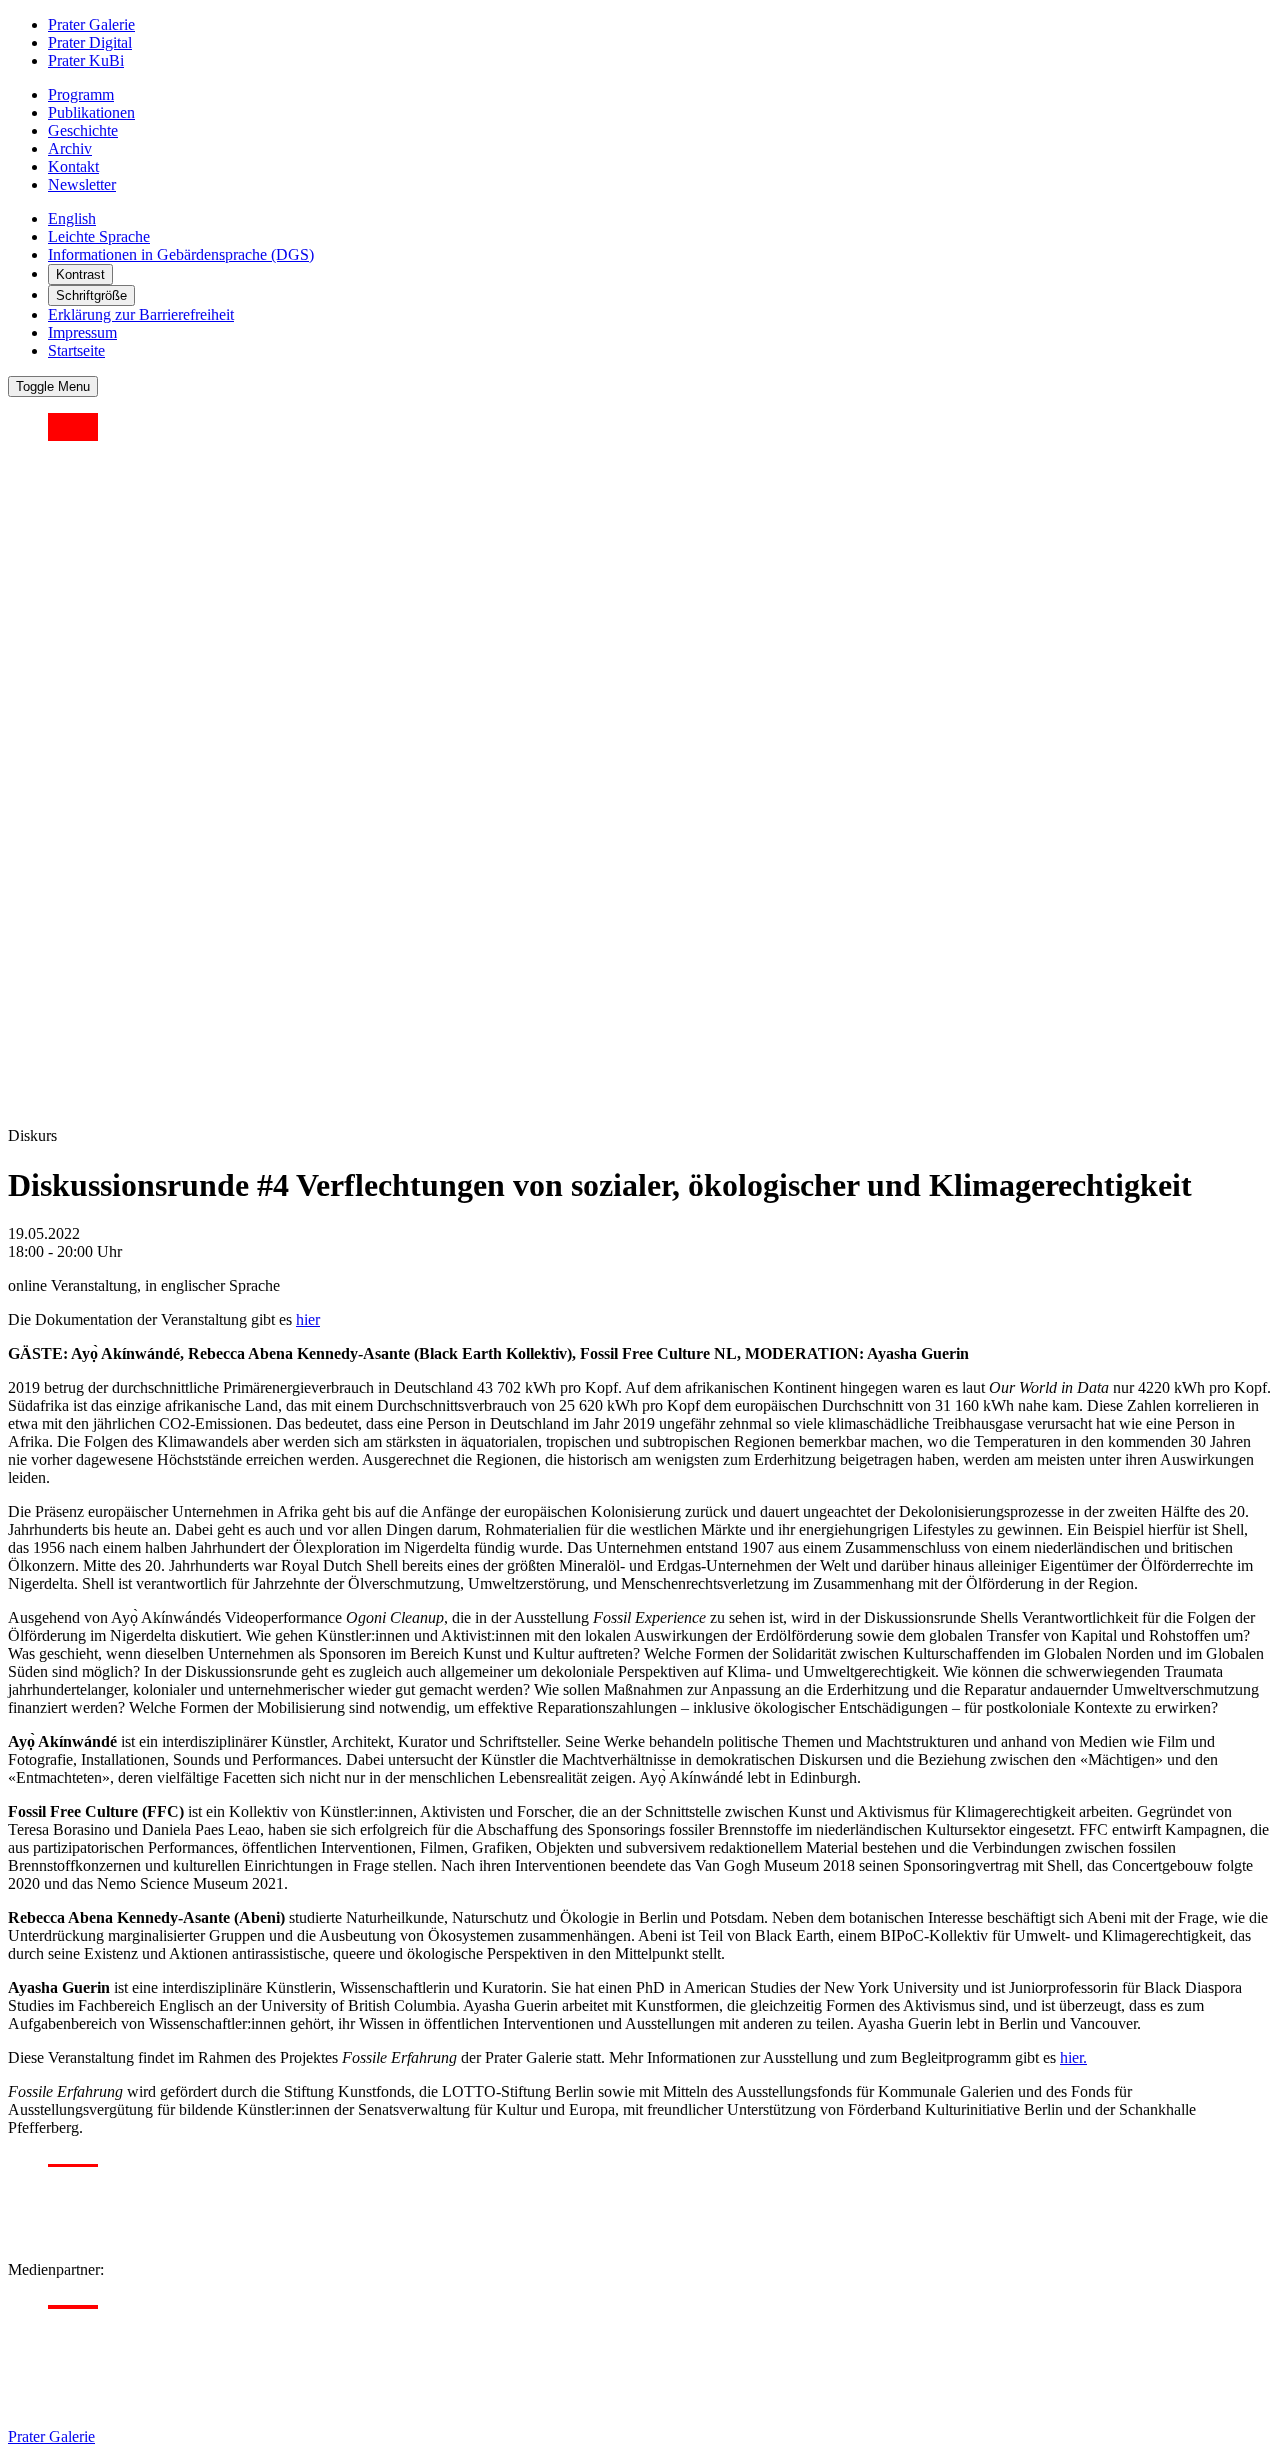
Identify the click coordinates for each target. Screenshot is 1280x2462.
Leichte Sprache (99, 236)
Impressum (82, 332)
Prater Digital (90, 42)
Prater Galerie (91, 24)
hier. (1073, 2057)
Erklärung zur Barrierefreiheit (141, 314)
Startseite (76, 350)
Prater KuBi (86, 60)
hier (308, 1319)
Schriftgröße (91, 295)
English (72, 218)
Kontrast (80, 274)
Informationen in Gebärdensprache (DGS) (181, 254)
